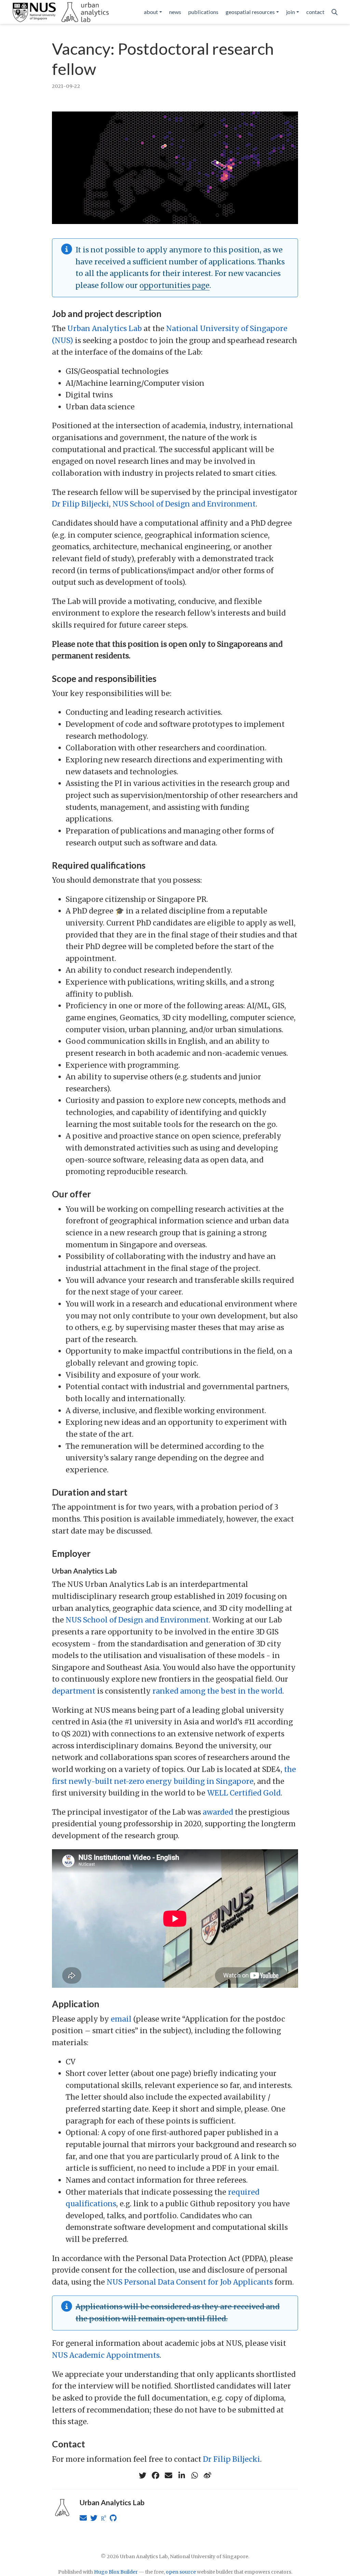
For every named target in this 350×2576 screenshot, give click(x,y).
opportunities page (174, 285)
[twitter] (143, 2475)
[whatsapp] (194, 2475)
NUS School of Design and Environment (184, 504)
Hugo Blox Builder (116, 2572)
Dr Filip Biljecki (80, 504)
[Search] (335, 12)
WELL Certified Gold (244, 1793)
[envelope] (169, 2475)
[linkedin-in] (181, 2475)
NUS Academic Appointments (106, 2355)
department (74, 1691)
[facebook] (156, 2475)
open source (181, 2572)
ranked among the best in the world (217, 1691)
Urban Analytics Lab (105, 328)
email (121, 2019)
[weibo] (207, 2475)
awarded (218, 1812)
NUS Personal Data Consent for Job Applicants (190, 2282)
